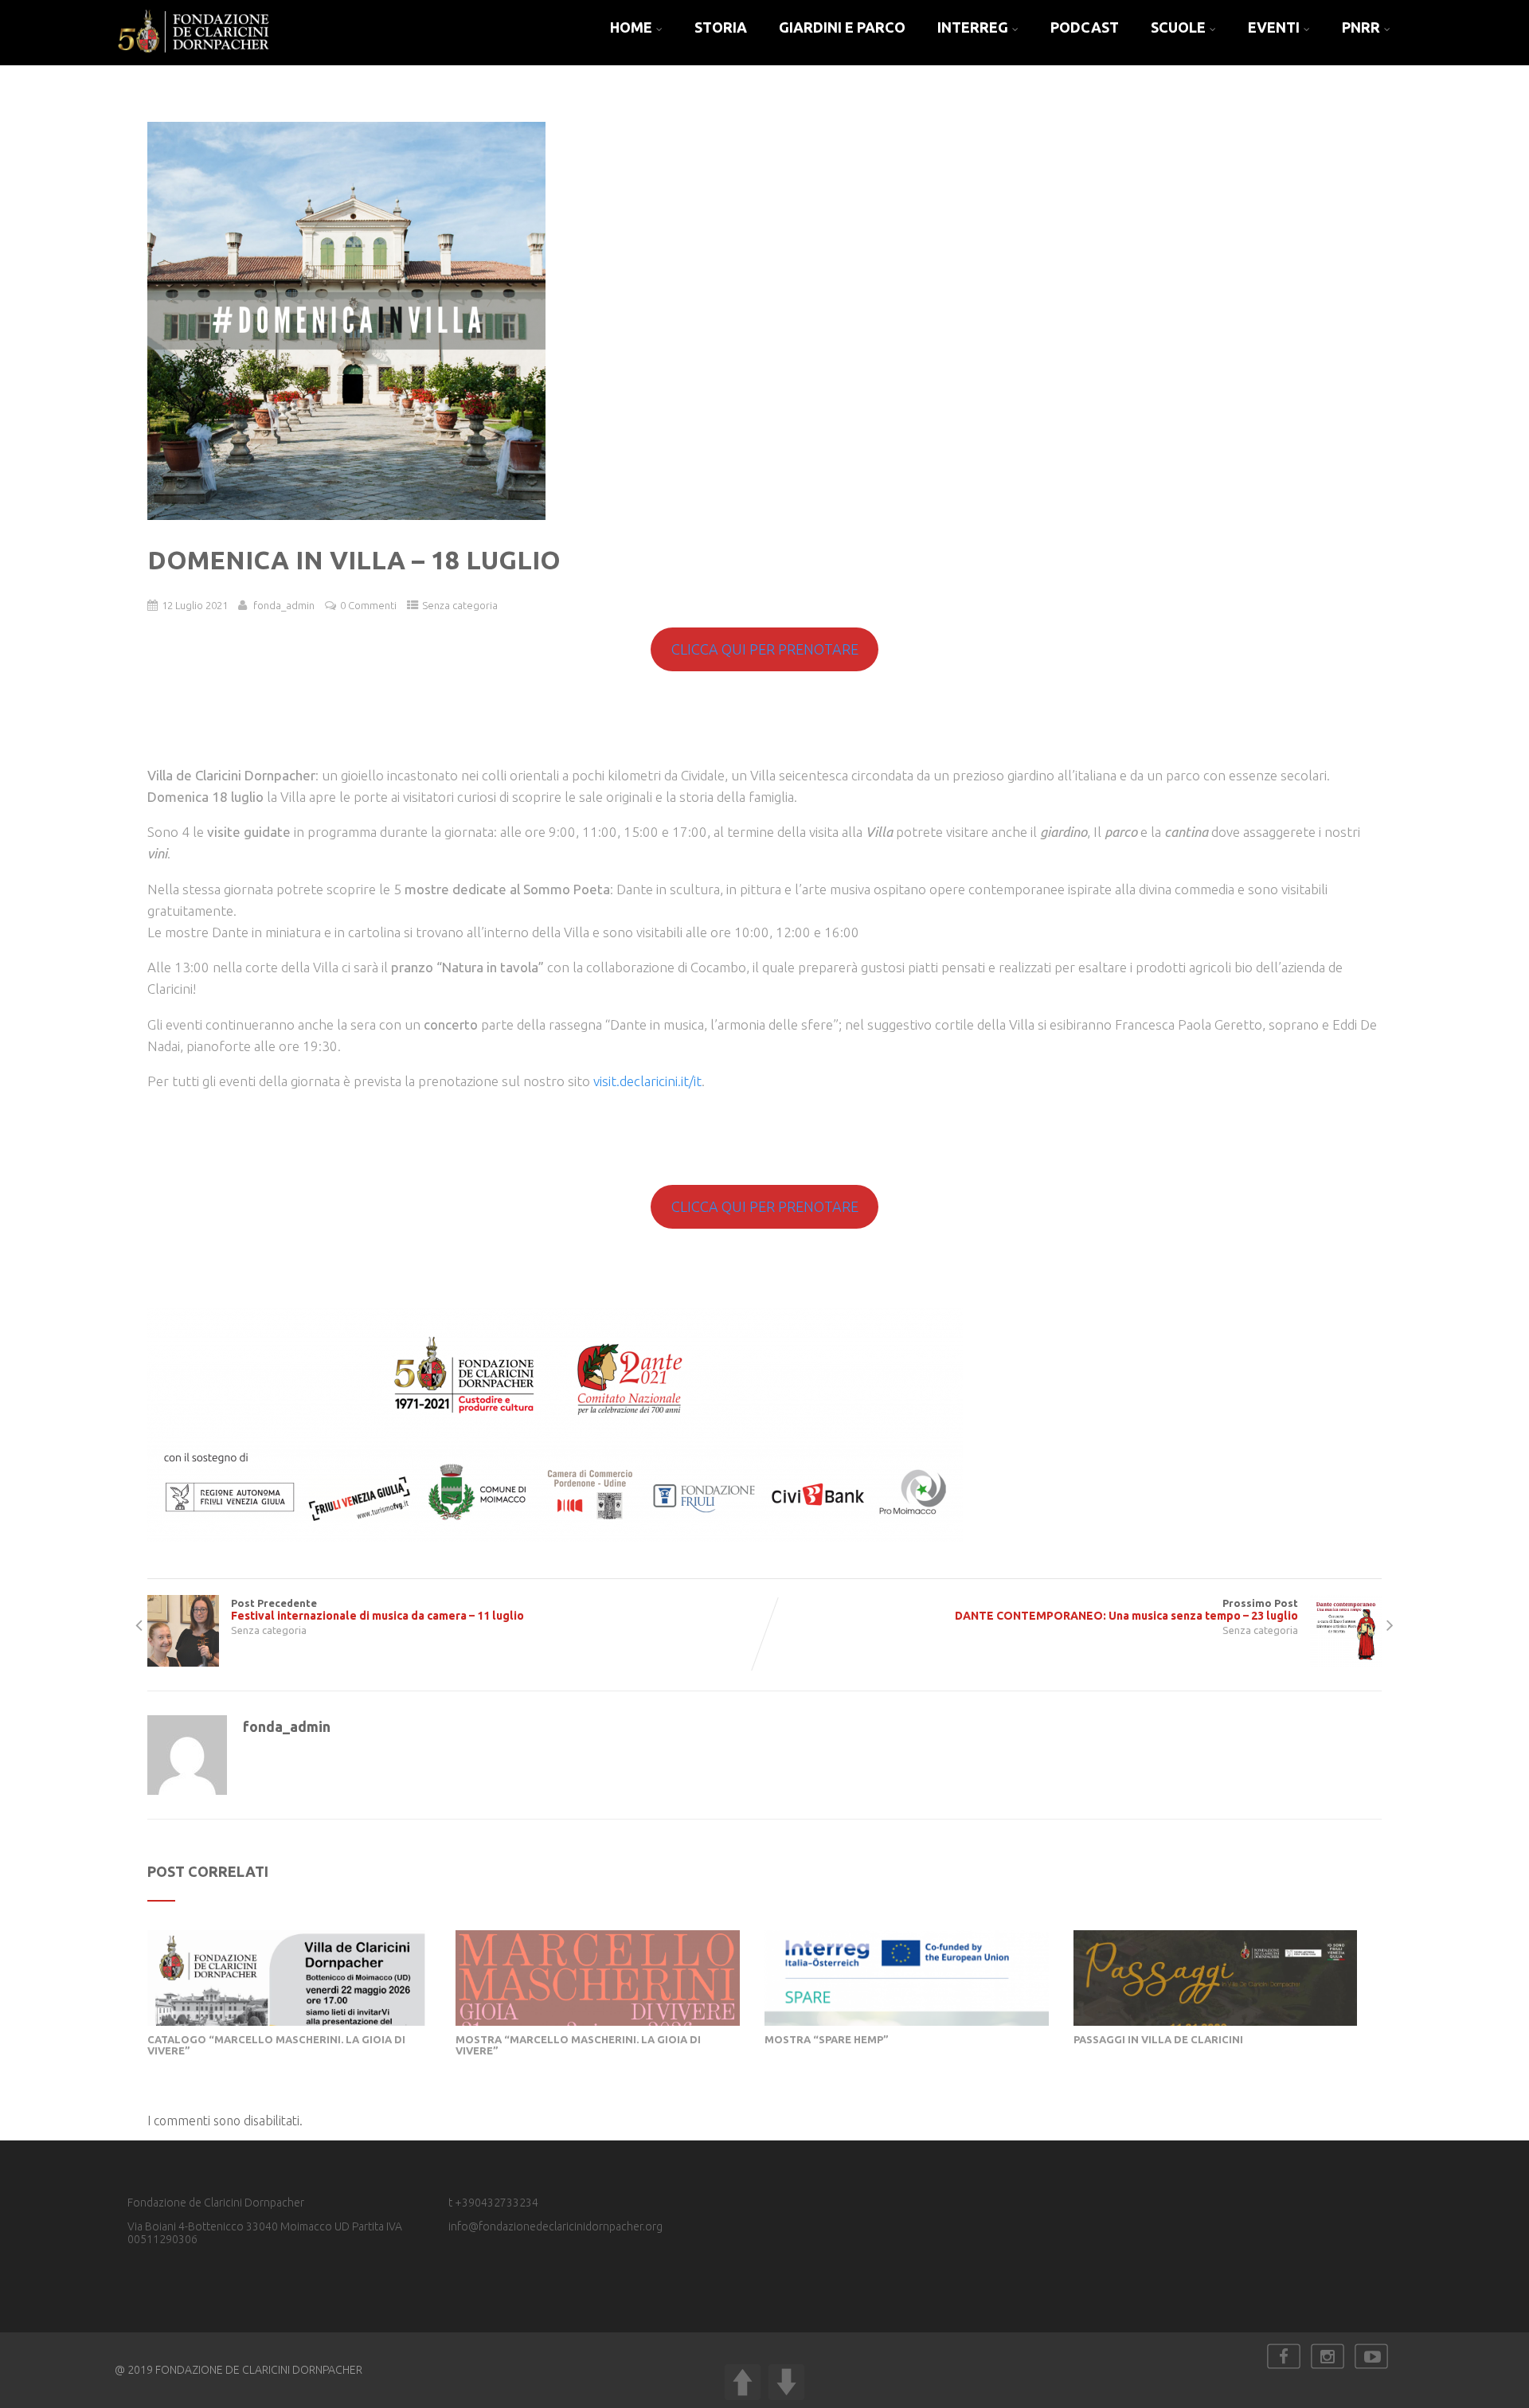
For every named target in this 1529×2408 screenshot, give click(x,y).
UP (743, 2382)
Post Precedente (377, 1610)
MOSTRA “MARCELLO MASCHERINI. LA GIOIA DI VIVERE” (578, 2045)
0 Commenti (368, 605)
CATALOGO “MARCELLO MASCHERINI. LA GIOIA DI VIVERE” (276, 2045)
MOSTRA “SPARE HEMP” (827, 2039)
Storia (721, 27)
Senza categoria (460, 605)
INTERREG (973, 27)
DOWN (786, 2382)
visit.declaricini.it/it (647, 1081)
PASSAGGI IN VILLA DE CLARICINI (1158, 2039)
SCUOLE (1178, 27)
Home (631, 27)
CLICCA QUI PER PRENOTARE (765, 649)
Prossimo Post (1126, 1610)
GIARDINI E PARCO (842, 27)
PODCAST (1085, 27)
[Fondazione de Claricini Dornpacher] (194, 58)
